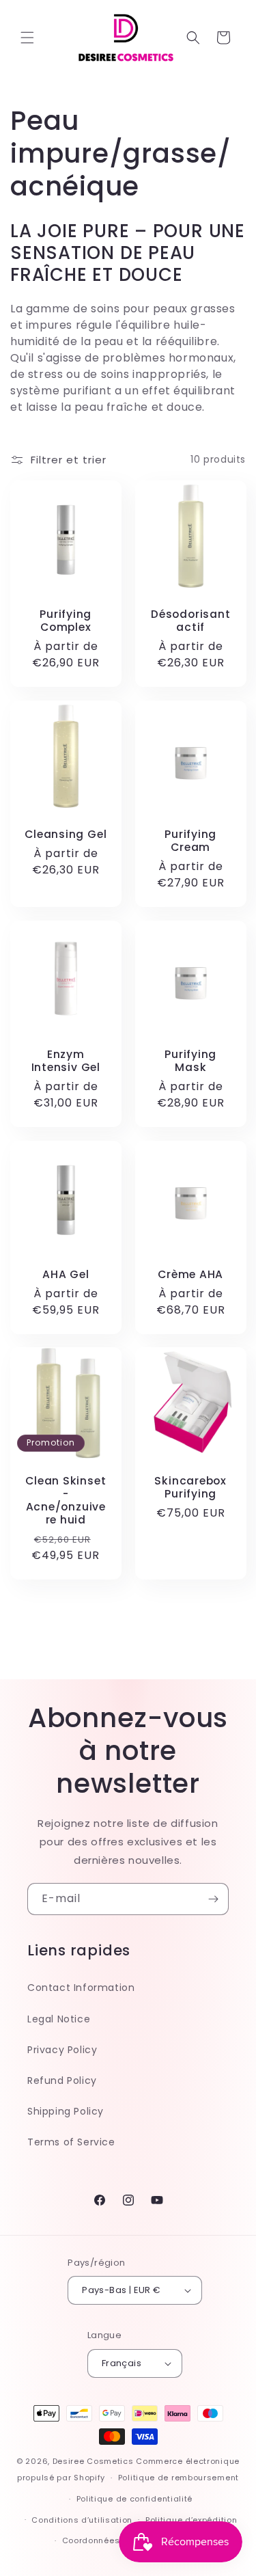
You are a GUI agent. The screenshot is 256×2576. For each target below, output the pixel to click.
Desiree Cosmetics (93, 2461)
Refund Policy (62, 2080)
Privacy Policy (62, 2050)
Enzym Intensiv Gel (66, 1060)
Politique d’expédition (191, 2520)
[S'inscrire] (213, 1899)
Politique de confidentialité (135, 2499)
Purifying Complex (66, 620)
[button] (27, 38)
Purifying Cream (190, 840)
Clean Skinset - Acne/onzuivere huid (66, 1501)
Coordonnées (91, 2540)
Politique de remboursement (179, 2478)
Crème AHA (190, 1274)
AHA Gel (66, 1274)
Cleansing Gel (66, 833)
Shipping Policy (66, 2111)
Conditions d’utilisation (82, 2520)
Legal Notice (59, 2019)
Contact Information (81, 1988)
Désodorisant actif (190, 620)
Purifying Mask (190, 1060)
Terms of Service (71, 2142)
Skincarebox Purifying (190, 1487)
